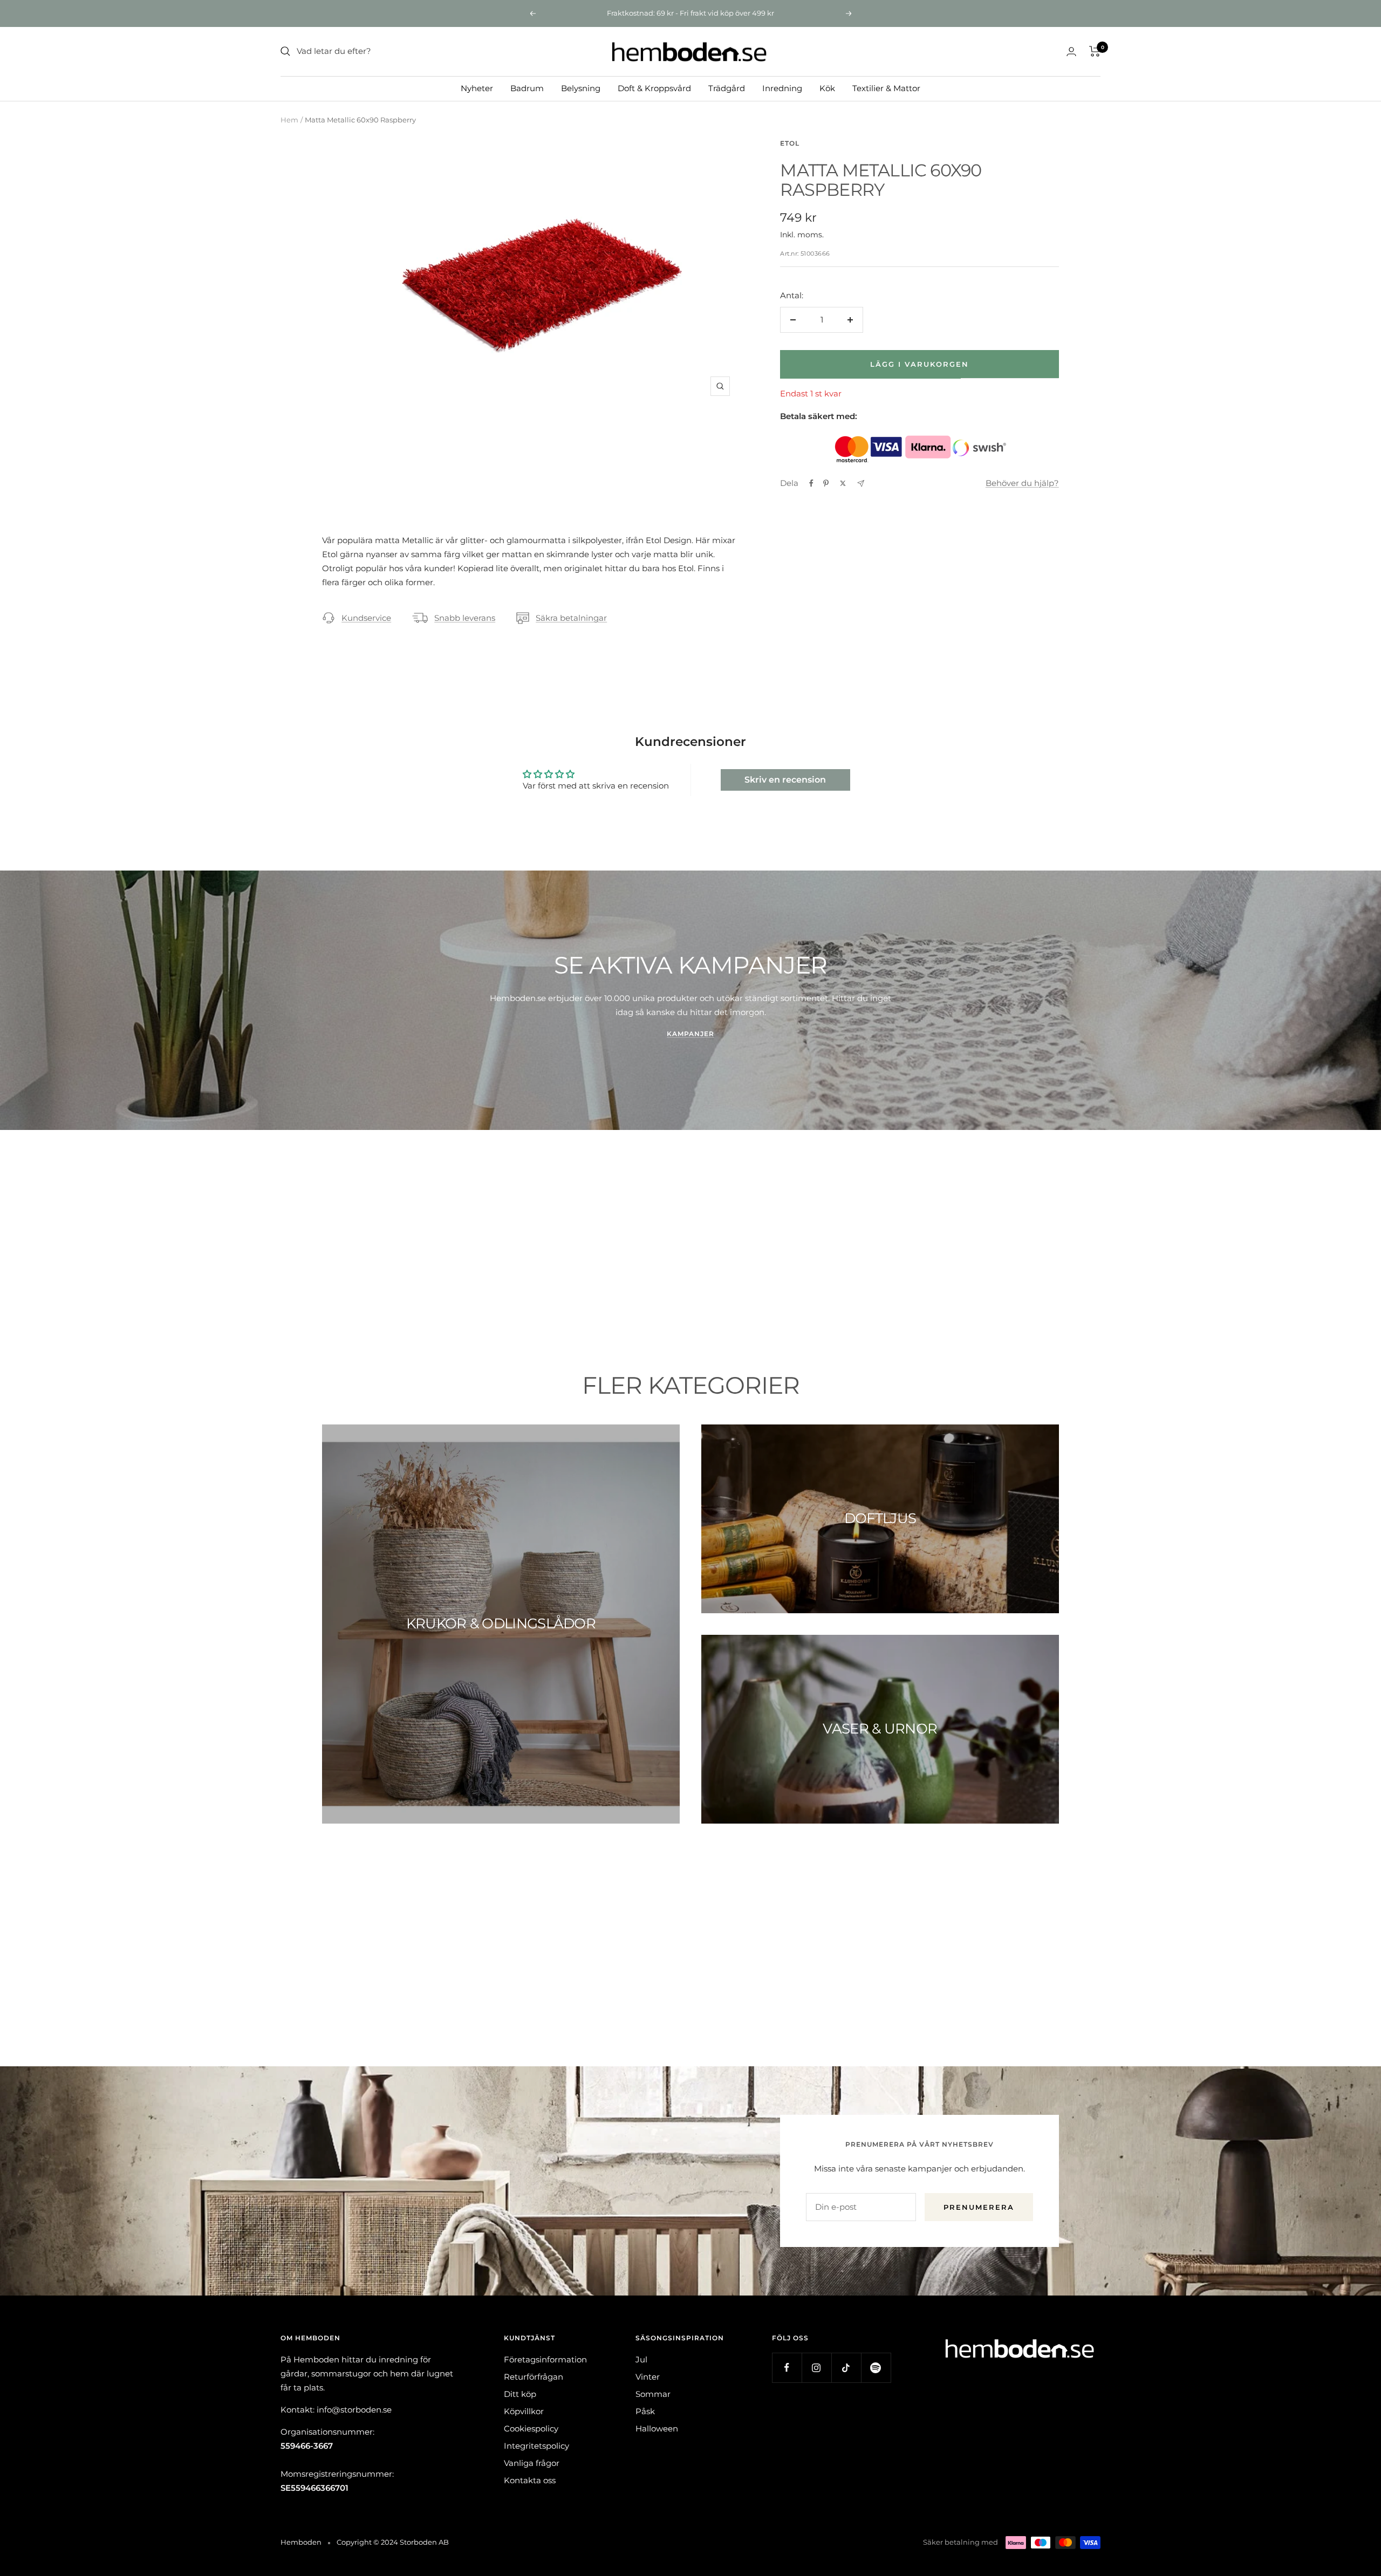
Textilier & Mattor (886, 88)
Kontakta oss (530, 2480)
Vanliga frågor (532, 2463)
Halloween (657, 2428)
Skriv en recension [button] (785, 780)
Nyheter (477, 88)
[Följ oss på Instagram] (816, 2368)
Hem (289, 120)
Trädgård (727, 88)
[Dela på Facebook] (811, 483)
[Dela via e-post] (861, 484)
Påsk (645, 2411)
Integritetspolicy (536, 2446)
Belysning (581, 88)
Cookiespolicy (531, 2428)
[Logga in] (1071, 52)
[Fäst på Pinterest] (826, 483)
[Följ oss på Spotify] (876, 2368)
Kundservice (366, 618)
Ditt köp (520, 2394)
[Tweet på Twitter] (843, 483)
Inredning (782, 88)
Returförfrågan (534, 2377)
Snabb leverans (465, 618)
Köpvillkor (524, 2411)
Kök (827, 88)
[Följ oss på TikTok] (846, 2368)
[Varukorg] (1095, 51)
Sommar (653, 2394)
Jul (641, 2359)
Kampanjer (690, 1034)
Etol (790, 143)
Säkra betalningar (571, 618)
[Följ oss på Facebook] (787, 2368)
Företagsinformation (545, 2359)
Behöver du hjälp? (1022, 483)
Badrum (527, 88)
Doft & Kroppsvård (654, 88)
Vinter (648, 2377)
